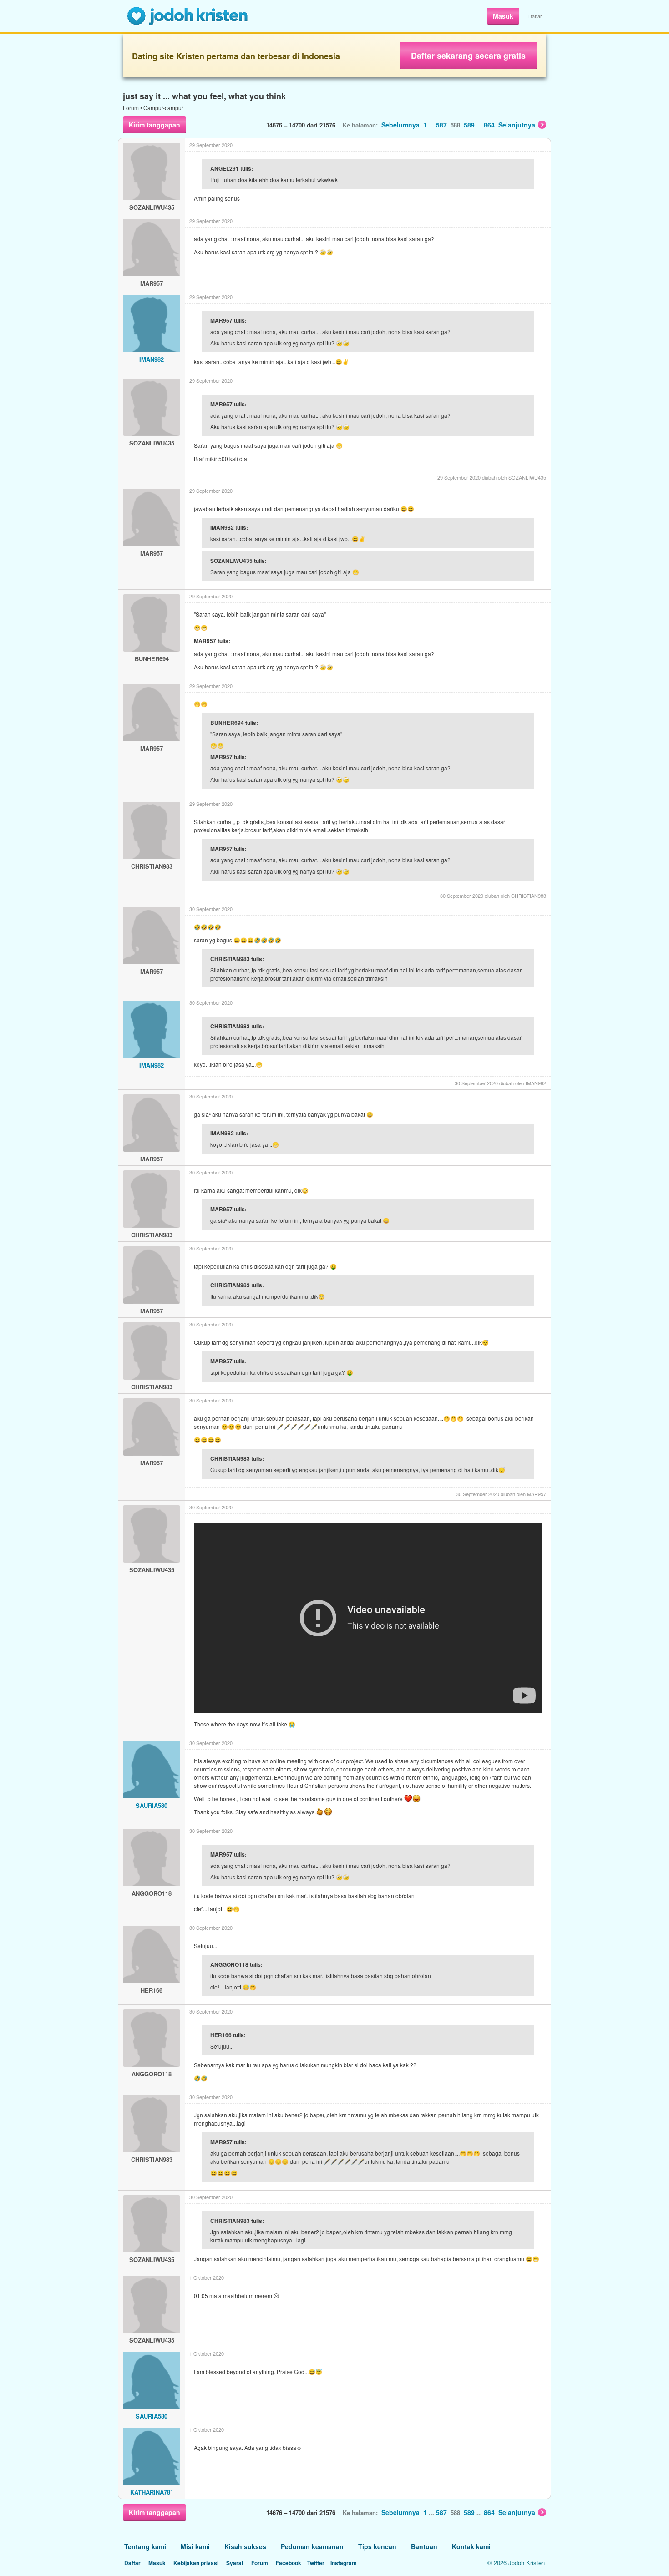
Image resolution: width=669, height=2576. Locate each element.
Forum (131, 108)
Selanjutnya (517, 125)
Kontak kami (471, 2546)
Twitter (316, 2563)
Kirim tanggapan (155, 125)
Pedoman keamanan (312, 2546)
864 (489, 125)
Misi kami (195, 2546)
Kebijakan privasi (196, 2563)
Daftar (535, 16)
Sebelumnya (400, 125)
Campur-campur (163, 108)
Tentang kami (145, 2546)
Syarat (235, 2563)
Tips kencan (377, 2546)
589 (469, 125)
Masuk (503, 16)
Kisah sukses (245, 2546)
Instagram (344, 2563)
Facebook (289, 2563)
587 (441, 125)
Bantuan (424, 2546)
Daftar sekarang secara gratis (468, 56)
